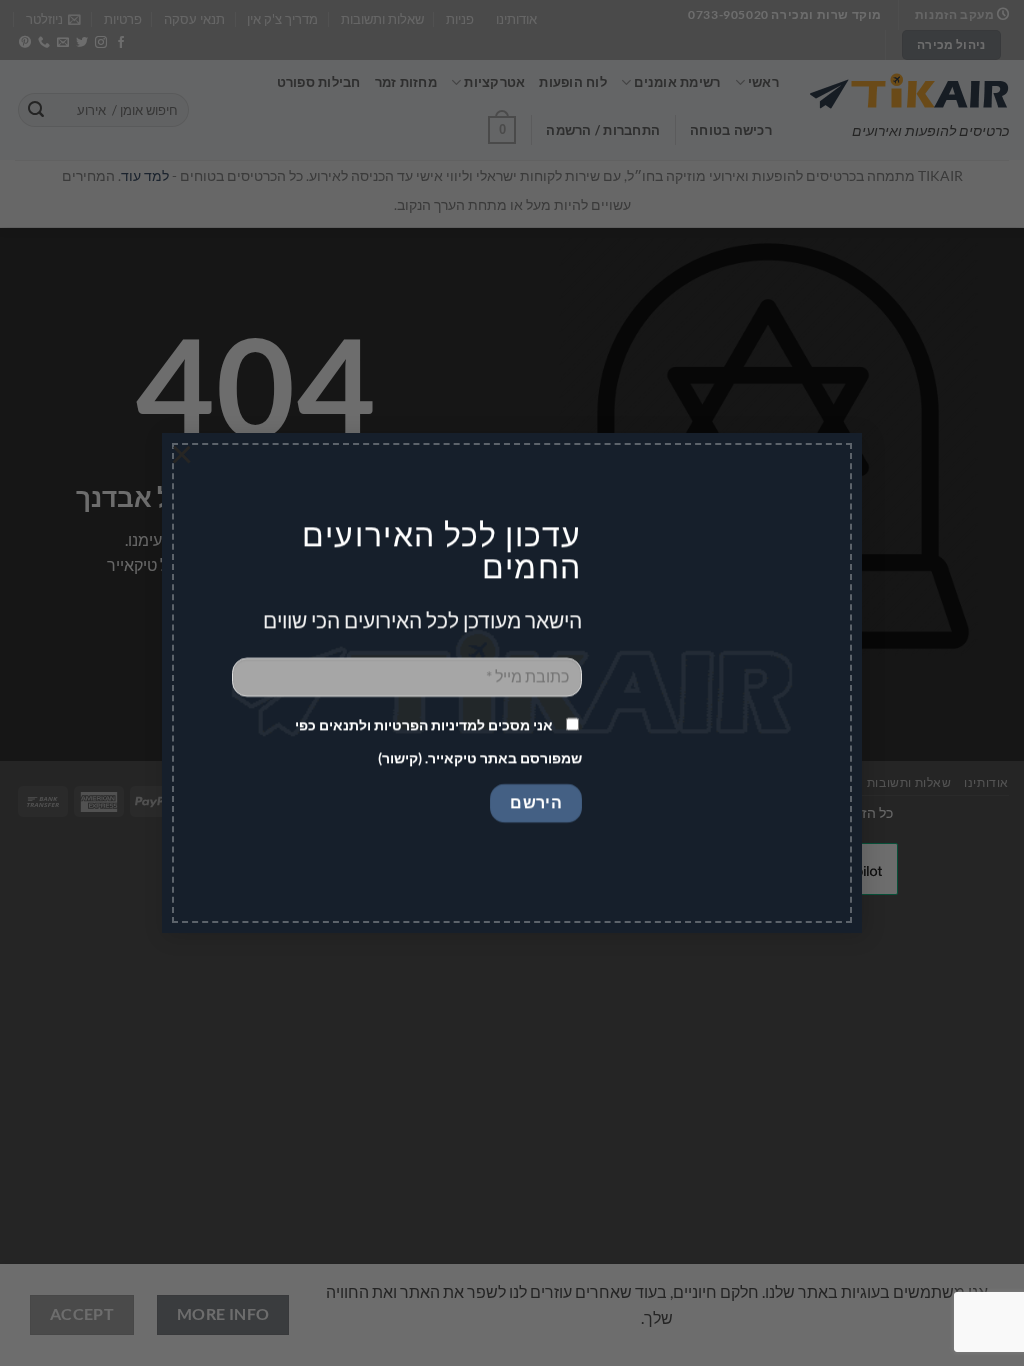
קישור (400, 758)
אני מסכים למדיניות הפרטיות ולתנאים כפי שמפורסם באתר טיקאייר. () (438, 742)
